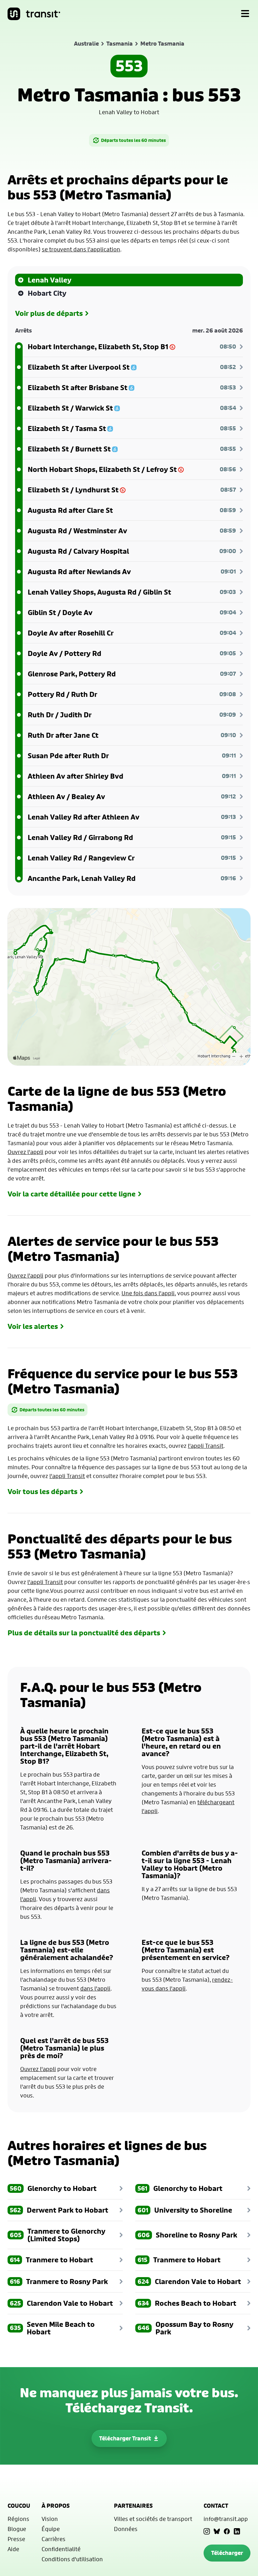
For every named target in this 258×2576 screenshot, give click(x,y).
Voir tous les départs (42, 1492)
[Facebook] (227, 2531)
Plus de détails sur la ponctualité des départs (84, 1633)
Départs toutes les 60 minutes (133, 140)
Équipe (51, 2529)
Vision (50, 2519)
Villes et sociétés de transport (153, 2519)
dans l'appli (95, 1988)
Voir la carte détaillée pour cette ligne (72, 1194)
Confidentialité (61, 2549)
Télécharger (227, 2553)
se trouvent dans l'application (81, 249)
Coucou (19, 2506)
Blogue (17, 2529)
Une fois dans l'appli (148, 1293)
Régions (18, 2519)
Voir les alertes (33, 1326)
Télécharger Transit (125, 2438)
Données (126, 2529)
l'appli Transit (206, 1446)
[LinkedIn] (237, 2531)
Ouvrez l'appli (25, 1152)
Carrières (53, 2539)
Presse (16, 2539)
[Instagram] (207, 2531)
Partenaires (133, 2506)
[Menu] (245, 14)
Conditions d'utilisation (72, 2559)
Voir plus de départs (49, 313)
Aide (13, 2549)
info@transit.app (226, 2519)
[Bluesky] (217, 2531)
